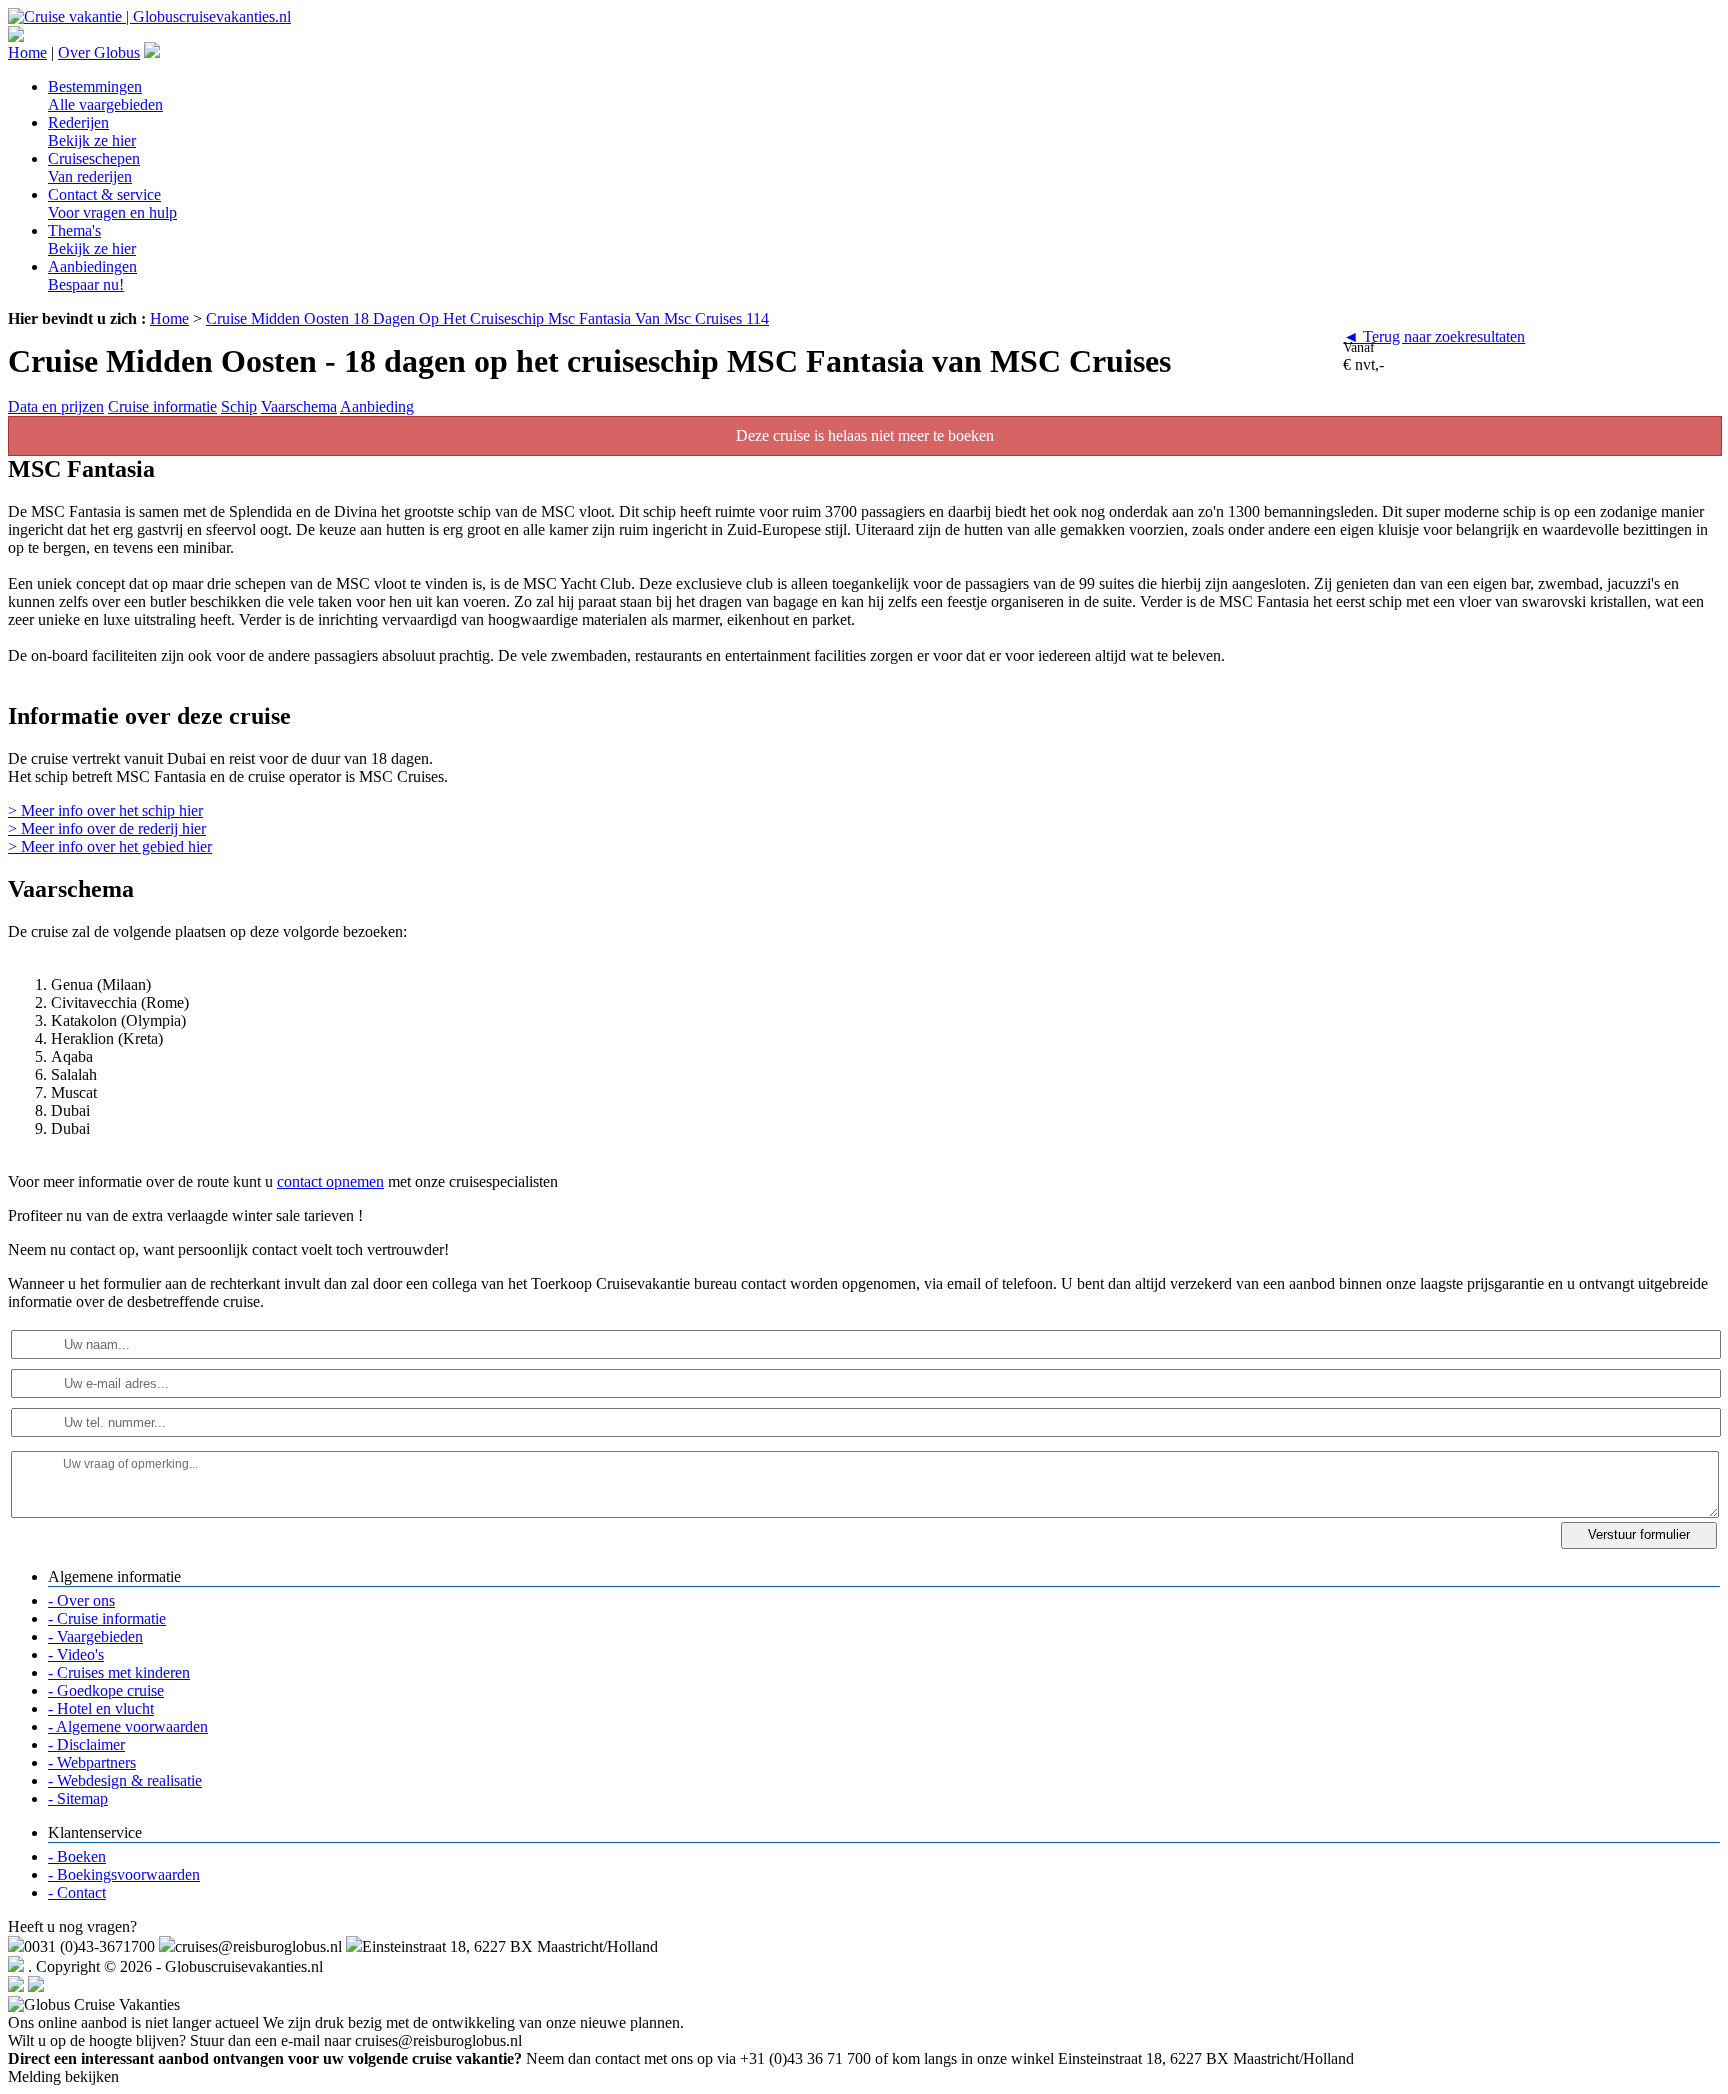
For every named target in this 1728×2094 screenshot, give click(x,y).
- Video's (76, 1654)
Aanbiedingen (92, 275)
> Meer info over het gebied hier (110, 846)
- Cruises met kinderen (119, 1672)
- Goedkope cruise (106, 1690)
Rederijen (92, 131)
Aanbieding (377, 406)
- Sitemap (78, 1798)
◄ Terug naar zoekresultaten (1434, 336)
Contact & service (112, 203)
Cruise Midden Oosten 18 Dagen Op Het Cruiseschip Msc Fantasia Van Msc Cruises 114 (487, 318)
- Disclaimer (86, 1744)
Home (27, 52)
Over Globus (99, 52)
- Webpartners (92, 1762)
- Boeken (77, 1856)
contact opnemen (330, 1181)
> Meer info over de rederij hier (107, 828)
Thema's (92, 239)
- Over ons (81, 1600)
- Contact (77, 1892)
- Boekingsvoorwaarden (124, 1874)
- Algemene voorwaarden (128, 1726)
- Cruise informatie (107, 1618)
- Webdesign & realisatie (125, 1780)
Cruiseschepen (94, 167)
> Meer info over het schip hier (105, 810)
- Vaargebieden (95, 1636)
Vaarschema (299, 406)
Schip (239, 406)
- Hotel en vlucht (101, 1708)
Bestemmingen (105, 95)
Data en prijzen (56, 406)
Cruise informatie (162, 406)
